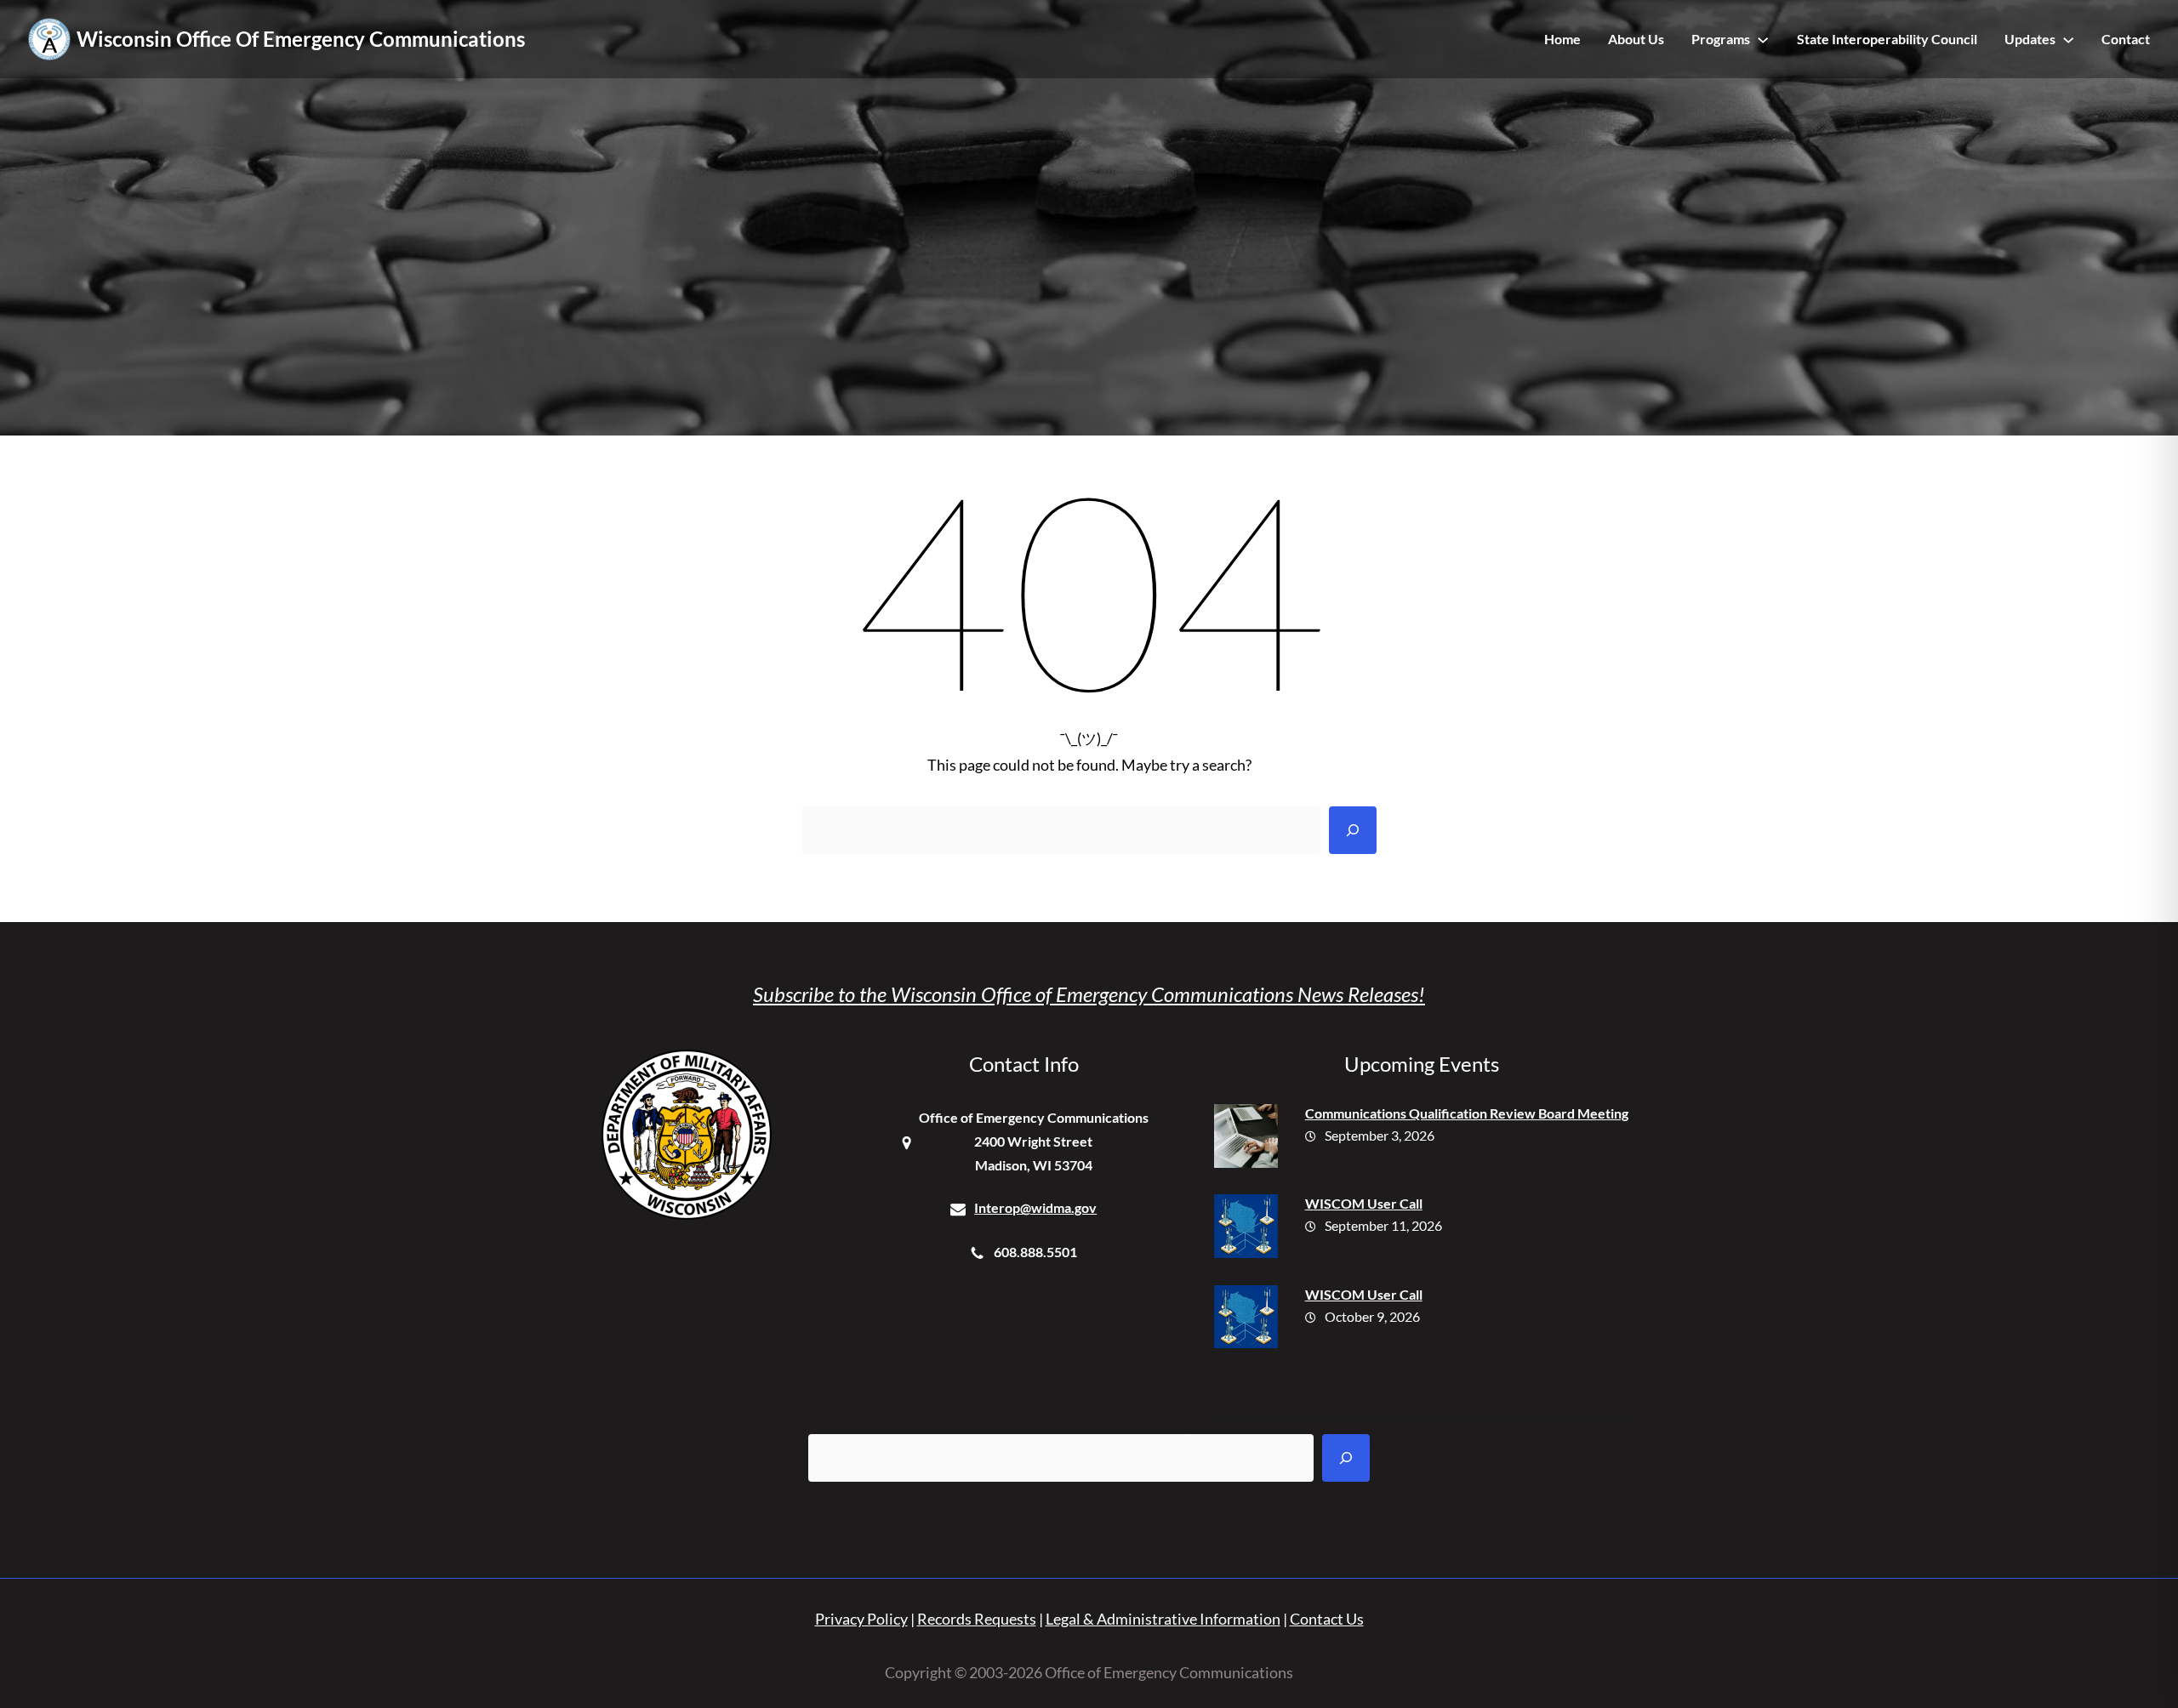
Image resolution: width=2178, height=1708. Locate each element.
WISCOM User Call (1364, 1203)
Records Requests (977, 1619)
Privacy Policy (861, 1619)
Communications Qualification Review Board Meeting (1467, 1113)
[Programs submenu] (1763, 39)
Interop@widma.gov (1035, 1207)
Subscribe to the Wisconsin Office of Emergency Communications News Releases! (1089, 994)
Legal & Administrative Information (1163, 1619)
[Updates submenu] (2068, 39)
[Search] (1353, 830)
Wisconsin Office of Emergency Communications (301, 39)
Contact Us (1327, 1619)
